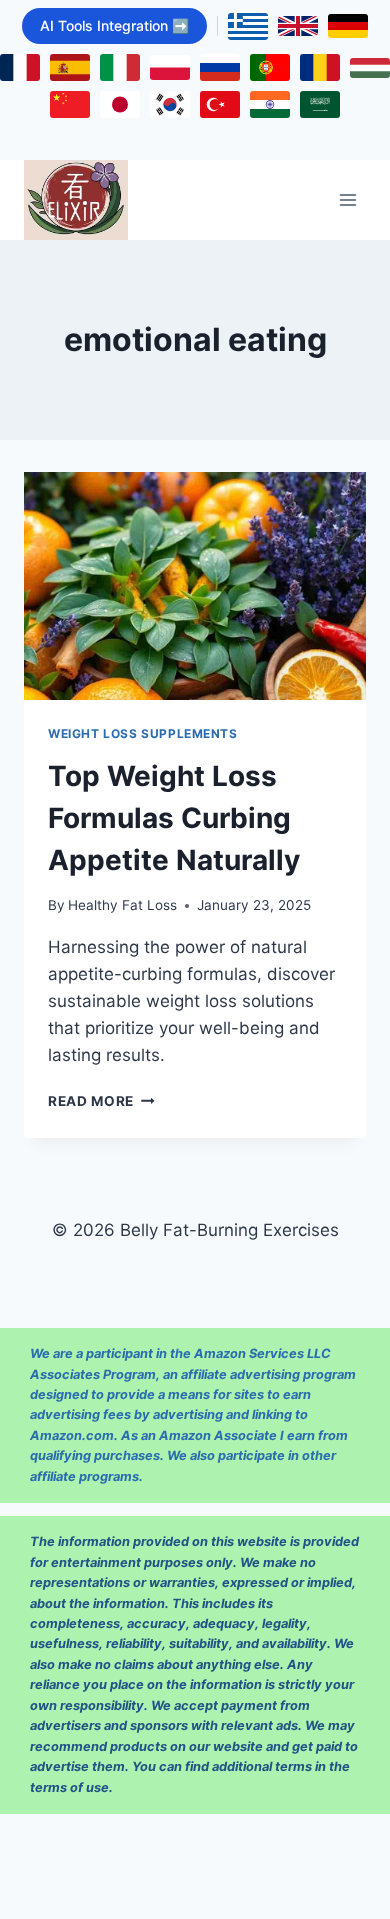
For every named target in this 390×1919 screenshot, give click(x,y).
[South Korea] (170, 104)
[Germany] (348, 26)
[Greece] (248, 26)
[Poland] (170, 67)
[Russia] (220, 67)
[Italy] (120, 67)
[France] (20, 67)
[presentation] (195, 586)
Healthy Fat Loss (122, 905)
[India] (270, 104)
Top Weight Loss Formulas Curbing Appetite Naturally (174, 818)
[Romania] (320, 67)
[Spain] (70, 67)
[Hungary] (370, 68)
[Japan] (120, 104)
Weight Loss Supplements (143, 733)
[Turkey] (220, 104)
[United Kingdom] (298, 26)
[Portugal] (270, 67)
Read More (101, 1101)
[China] (70, 104)
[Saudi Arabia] (320, 104)
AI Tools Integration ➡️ (114, 25)
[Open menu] (347, 200)
